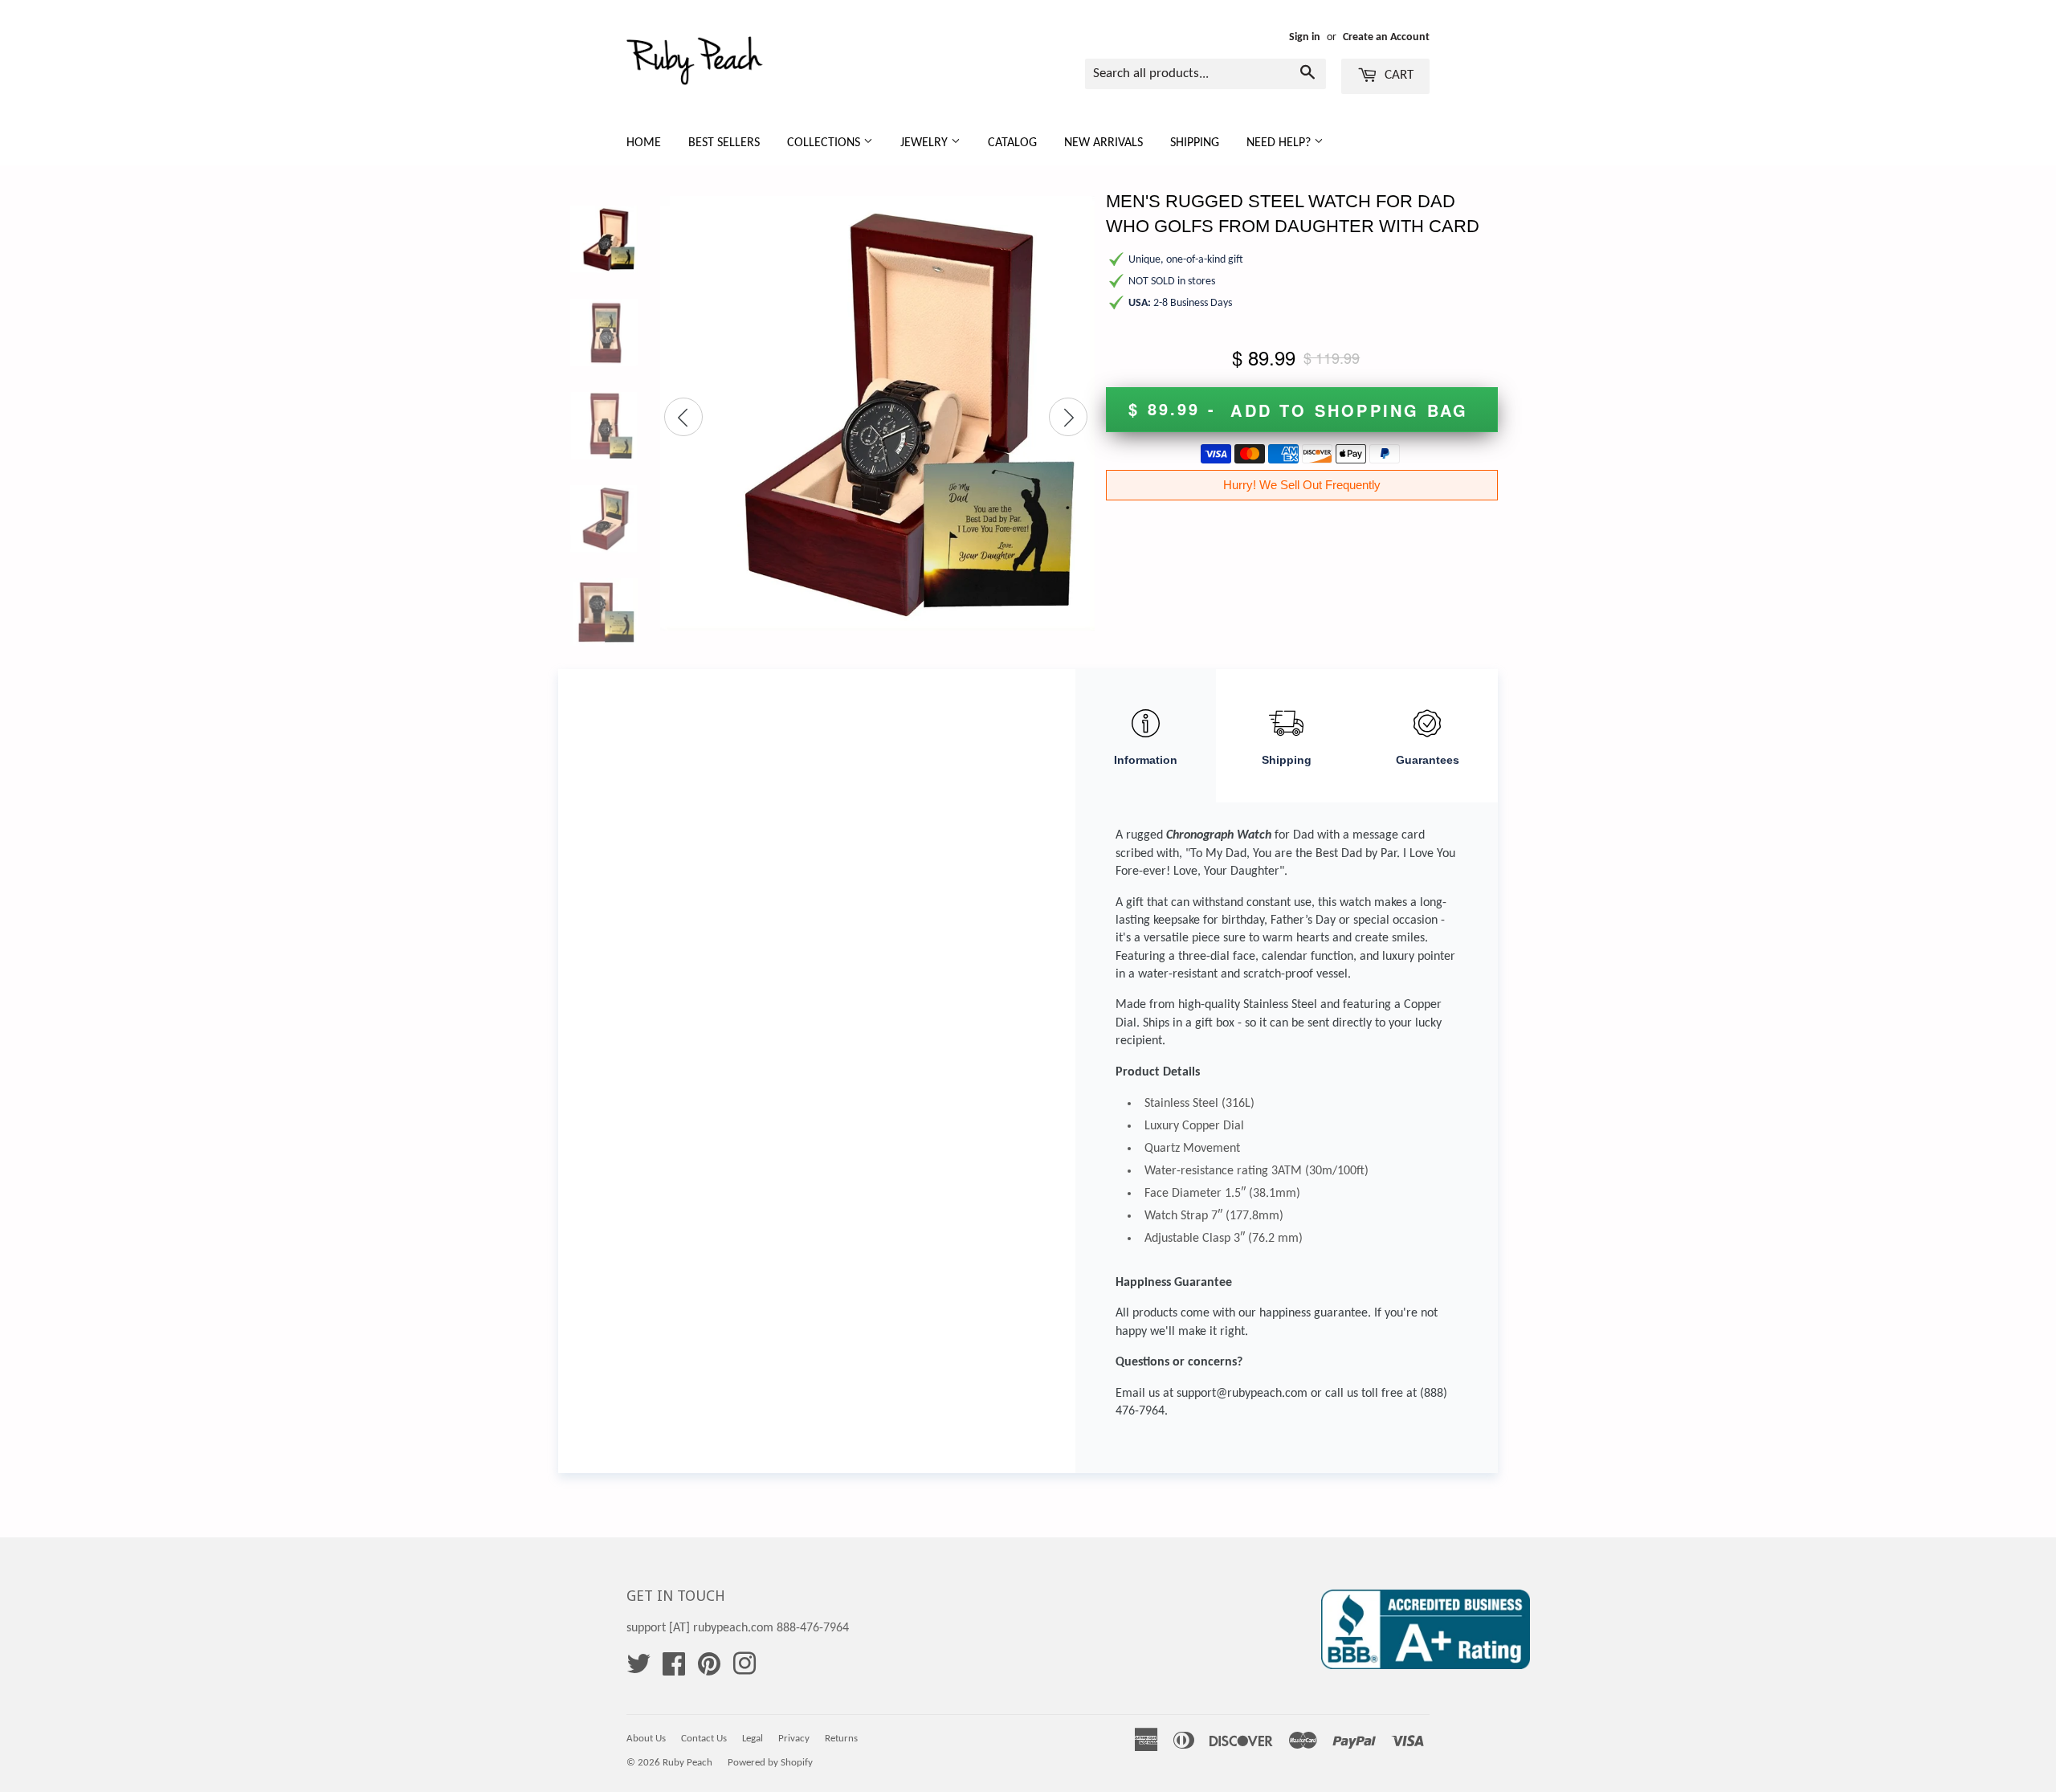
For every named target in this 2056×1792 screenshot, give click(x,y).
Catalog (1012, 143)
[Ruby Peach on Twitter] (638, 1670)
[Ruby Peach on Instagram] (744, 1670)
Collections (825, 143)
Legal (753, 1739)
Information (1146, 760)
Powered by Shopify (770, 1763)
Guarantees (1428, 760)
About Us (646, 1739)
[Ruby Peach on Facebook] (674, 1670)
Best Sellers (724, 143)
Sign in (1305, 37)
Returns (841, 1739)
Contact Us (704, 1739)
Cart (1397, 75)
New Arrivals (1103, 143)
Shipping (1195, 143)
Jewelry (926, 143)
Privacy (794, 1739)
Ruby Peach (687, 1763)
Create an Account (1386, 37)
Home (644, 143)
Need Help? (1280, 143)
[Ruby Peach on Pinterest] (709, 1670)
